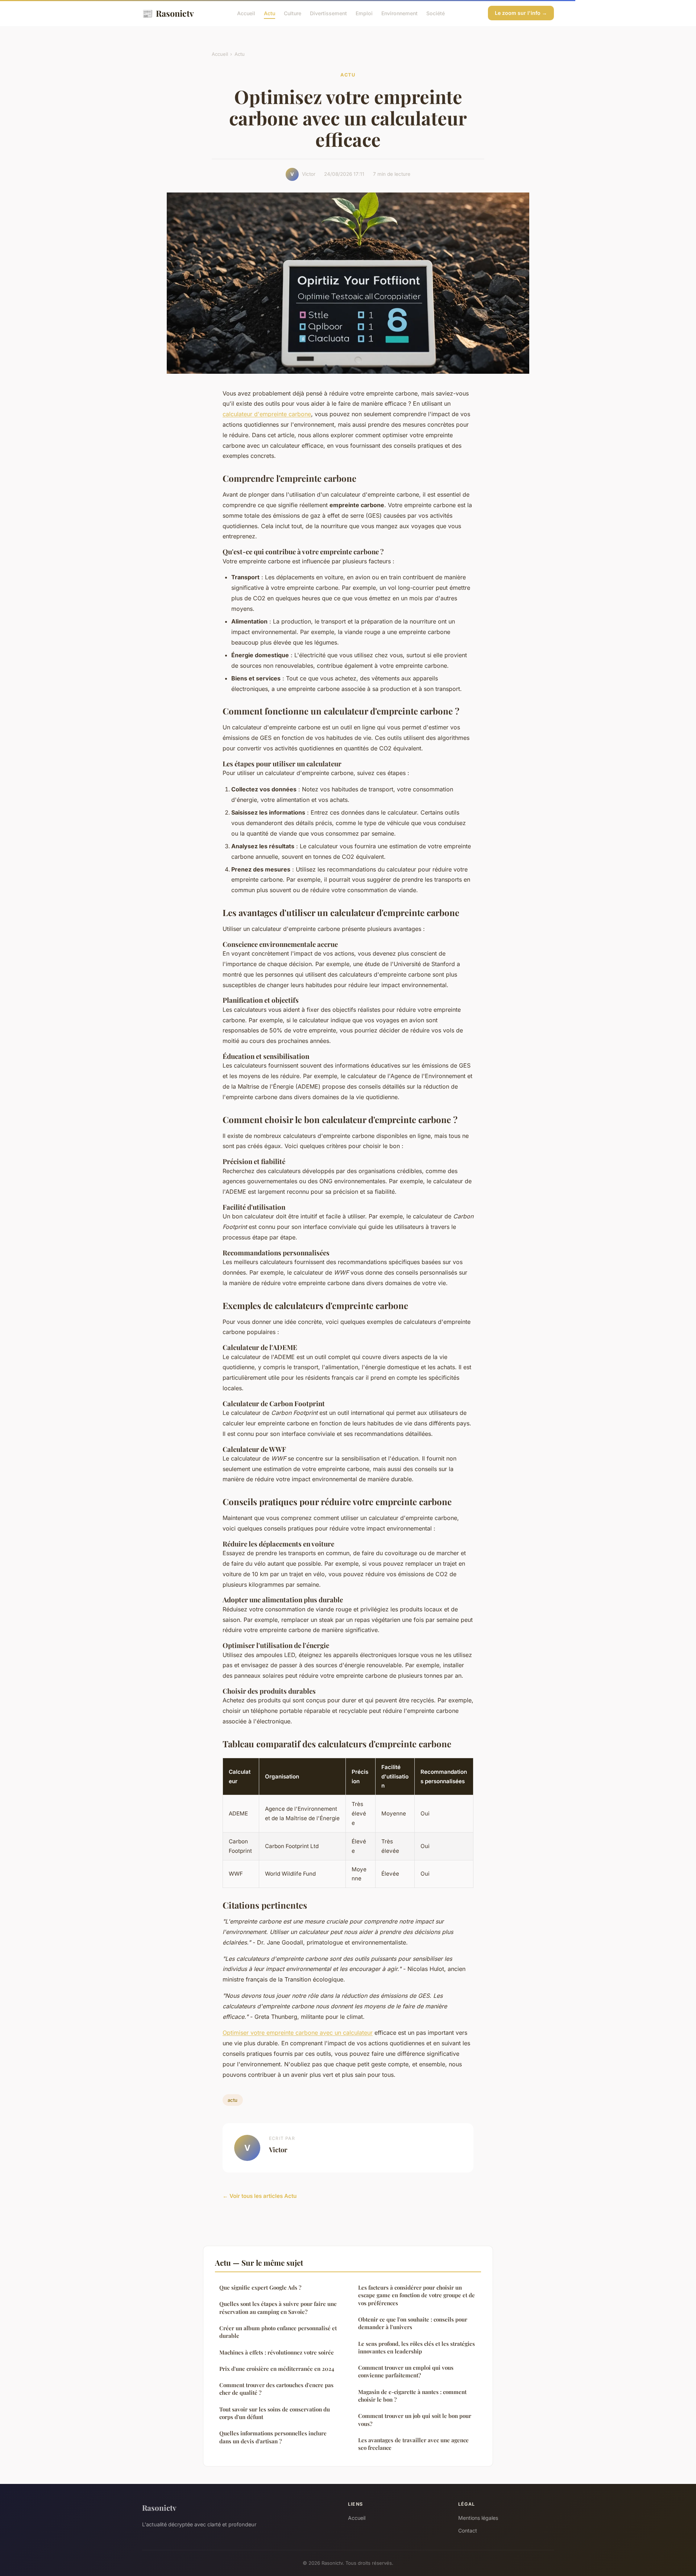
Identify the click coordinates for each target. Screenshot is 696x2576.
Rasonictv (168, 13)
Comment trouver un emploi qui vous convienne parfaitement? (406, 2371)
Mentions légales (478, 2518)
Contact (468, 2531)
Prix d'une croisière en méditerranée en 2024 (277, 2369)
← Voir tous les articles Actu (260, 2196)
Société (436, 13)
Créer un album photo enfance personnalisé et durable (278, 2332)
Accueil (246, 13)
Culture (293, 13)
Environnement (399, 13)
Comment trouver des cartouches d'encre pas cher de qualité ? (276, 2389)
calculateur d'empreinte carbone (267, 414)
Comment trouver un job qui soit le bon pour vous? (415, 2420)
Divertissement (328, 13)
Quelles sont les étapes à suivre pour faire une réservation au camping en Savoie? (278, 2308)
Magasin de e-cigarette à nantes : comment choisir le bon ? (412, 2396)
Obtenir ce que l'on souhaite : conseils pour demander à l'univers (413, 2323)
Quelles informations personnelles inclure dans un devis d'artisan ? (273, 2437)
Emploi (364, 13)
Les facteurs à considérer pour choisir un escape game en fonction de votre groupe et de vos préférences (417, 2295)
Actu (270, 13)
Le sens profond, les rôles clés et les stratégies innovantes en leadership (417, 2347)
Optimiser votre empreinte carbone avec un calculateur (298, 2033)
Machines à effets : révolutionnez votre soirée (277, 2352)
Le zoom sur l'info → (521, 13)
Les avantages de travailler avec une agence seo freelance (413, 2444)
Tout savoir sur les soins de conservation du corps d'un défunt (275, 2413)
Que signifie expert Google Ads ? (260, 2287)
